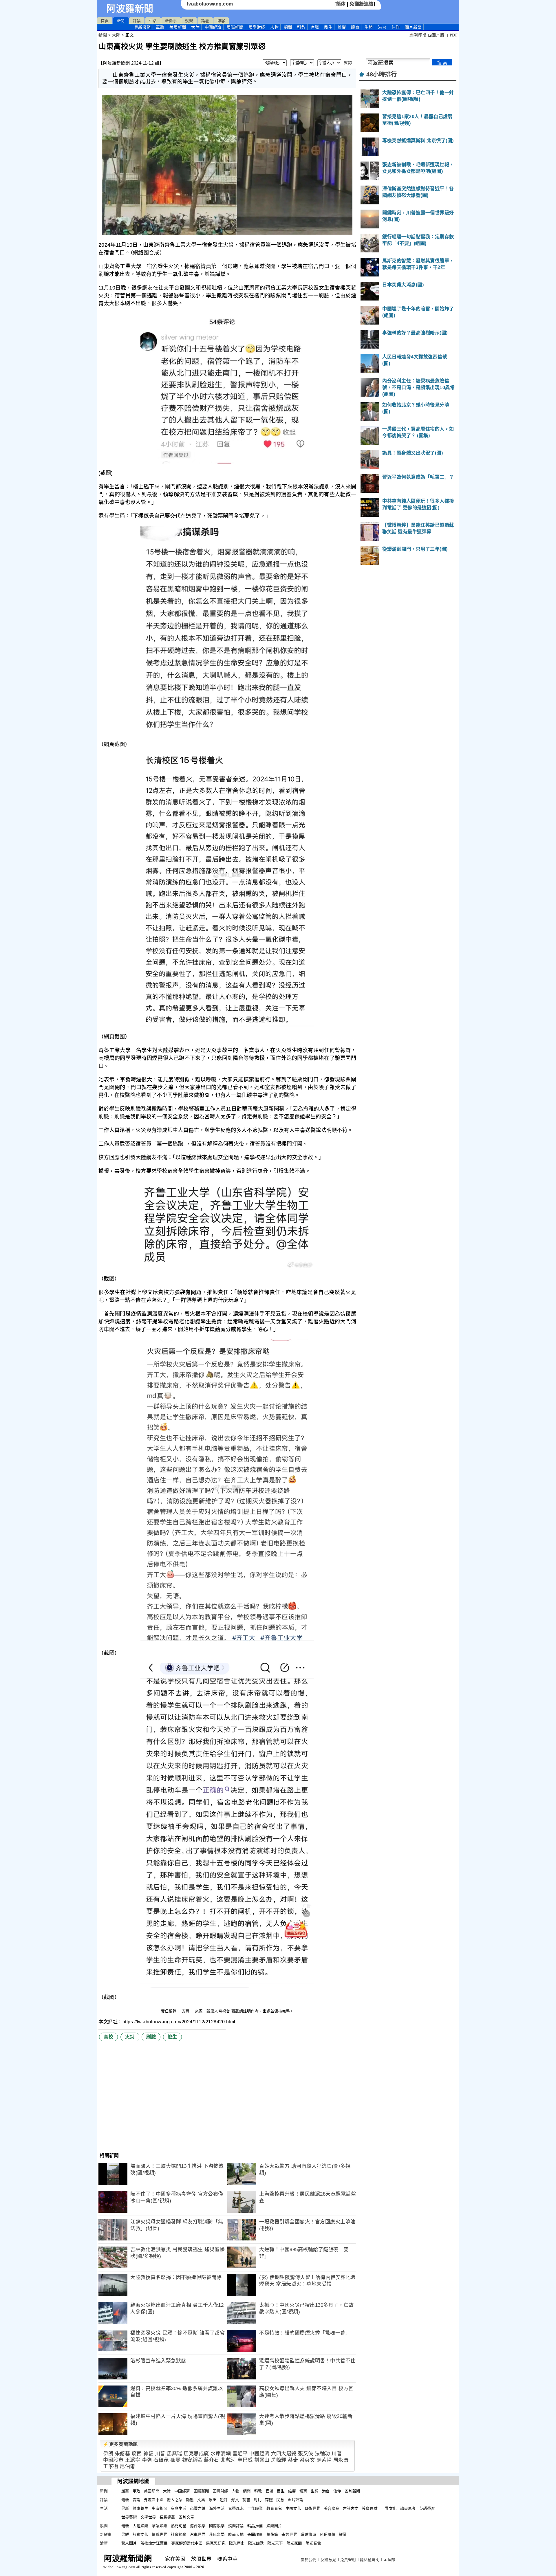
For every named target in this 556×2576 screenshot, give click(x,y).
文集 (201, 2500)
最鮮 (125, 2534)
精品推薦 (255, 2526)
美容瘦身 (332, 2508)
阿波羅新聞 (130, 9)
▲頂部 (389, 2560)
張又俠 (306, 2454)
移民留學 (217, 2534)
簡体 (341, 4)
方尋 (186, 2011)
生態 (369, 27)
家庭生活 (179, 2508)
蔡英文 (307, 2460)
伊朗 (108, 2454)
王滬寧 (133, 2460)
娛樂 (189, 21)
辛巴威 (245, 2460)
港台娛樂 (198, 2526)
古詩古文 (351, 2508)
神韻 (148, 2454)
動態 (190, 2500)
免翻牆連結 (362, 4)
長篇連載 (167, 2517)
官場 (315, 27)
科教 (301, 27)
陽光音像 (313, 2543)
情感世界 (160, 2534)
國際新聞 (235, 27)
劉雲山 (262, 2460)
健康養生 (140, 2508)
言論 (137, 2500)
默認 (348, 63)
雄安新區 (192, 2460)
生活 (153, 21)
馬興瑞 (174, 2454)
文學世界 (148, 2517)
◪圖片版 (436, 35)
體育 (355, 27)
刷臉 (151, 2037)
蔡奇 (293, 2460)
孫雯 (175, 2460)
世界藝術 (129, 2517)
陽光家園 (294, 2543)
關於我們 (309, 2560)
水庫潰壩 (221, 2454)
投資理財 (370, 2508)
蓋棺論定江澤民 (154, 2543)
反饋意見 (328, 2560)
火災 (130, 2037)
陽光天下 (275, 2543)
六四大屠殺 (284, 2454)
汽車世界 (198, 2534)
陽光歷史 (237, 2543)
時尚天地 (236, 2534)
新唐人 (212, 2011)
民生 (328, 27)
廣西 (137, 2454)
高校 (108, 2037)
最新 (142, 27)
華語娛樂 (160, 2526)
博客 (221, 21)
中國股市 (113, 2460)
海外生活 (217, 2508)
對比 (258, 2500)
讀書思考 (408, 2508)
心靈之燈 (198, 2508)
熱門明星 (179, 2526)
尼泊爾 (128, 2466)
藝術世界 (312, 2508)
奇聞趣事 (255, 2534)
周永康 (341, 2460)
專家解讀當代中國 (187, 2543)
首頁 (105, 21)
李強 (147, 2460)
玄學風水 (236, 2508)
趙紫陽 (324, 2460)
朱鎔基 (123, 2454)
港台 (382, 27)
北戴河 (228, 2460)
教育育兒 (274, 2508)
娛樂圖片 (274, 2526)
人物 (274, 27)
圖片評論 (295, 2500)
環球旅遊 (308, 2534)
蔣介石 (212, 2460)
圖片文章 (186, 2517)
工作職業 (255, 2508)
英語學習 (427, 2508)
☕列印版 (418, 35)
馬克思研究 (216, 2543)
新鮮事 (171, 21)
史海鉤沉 (160, 2508)
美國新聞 (178, 27)
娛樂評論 (236, 2526)
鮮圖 (343, 2534)
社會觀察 (179, 2534)
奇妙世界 (289, 2534)
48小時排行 (382, 74)
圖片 (413, 27)
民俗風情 (328, 2534)
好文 (235, 2500)
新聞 (121, 21)
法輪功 (322, 2454)
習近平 (240, 2454)
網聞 (288, 27)
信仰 (396, 27)
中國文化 (293, 2508)
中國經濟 (213, 27)
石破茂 (161, 2460)
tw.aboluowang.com (210, 4)
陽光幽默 (256, 2543)
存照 (269, 2500)
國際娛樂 (217, 2526)
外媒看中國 (154, 2500)
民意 (280, 2500)
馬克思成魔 (196, 2454)
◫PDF (452, 35)
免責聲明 (348, 2560)
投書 (246, 2500)
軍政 (160, 27)
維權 (342, 27)
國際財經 (257, 27)
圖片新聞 (352, 2491)
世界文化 (389, 2508)
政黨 (212, 2500)
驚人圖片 (129, 2543)
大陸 (195, 27)
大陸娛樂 (140, 2526)
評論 (137, 21)
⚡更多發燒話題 (120, 2444)
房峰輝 (279, 2460)
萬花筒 (272, 2534)
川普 (160, 2454)
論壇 (205, 21)
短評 (224, 2500)
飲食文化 (140, 2534)
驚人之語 (175, 2500)
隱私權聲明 (370, 2560)
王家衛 (111, 2466)
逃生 (172, 2037)
